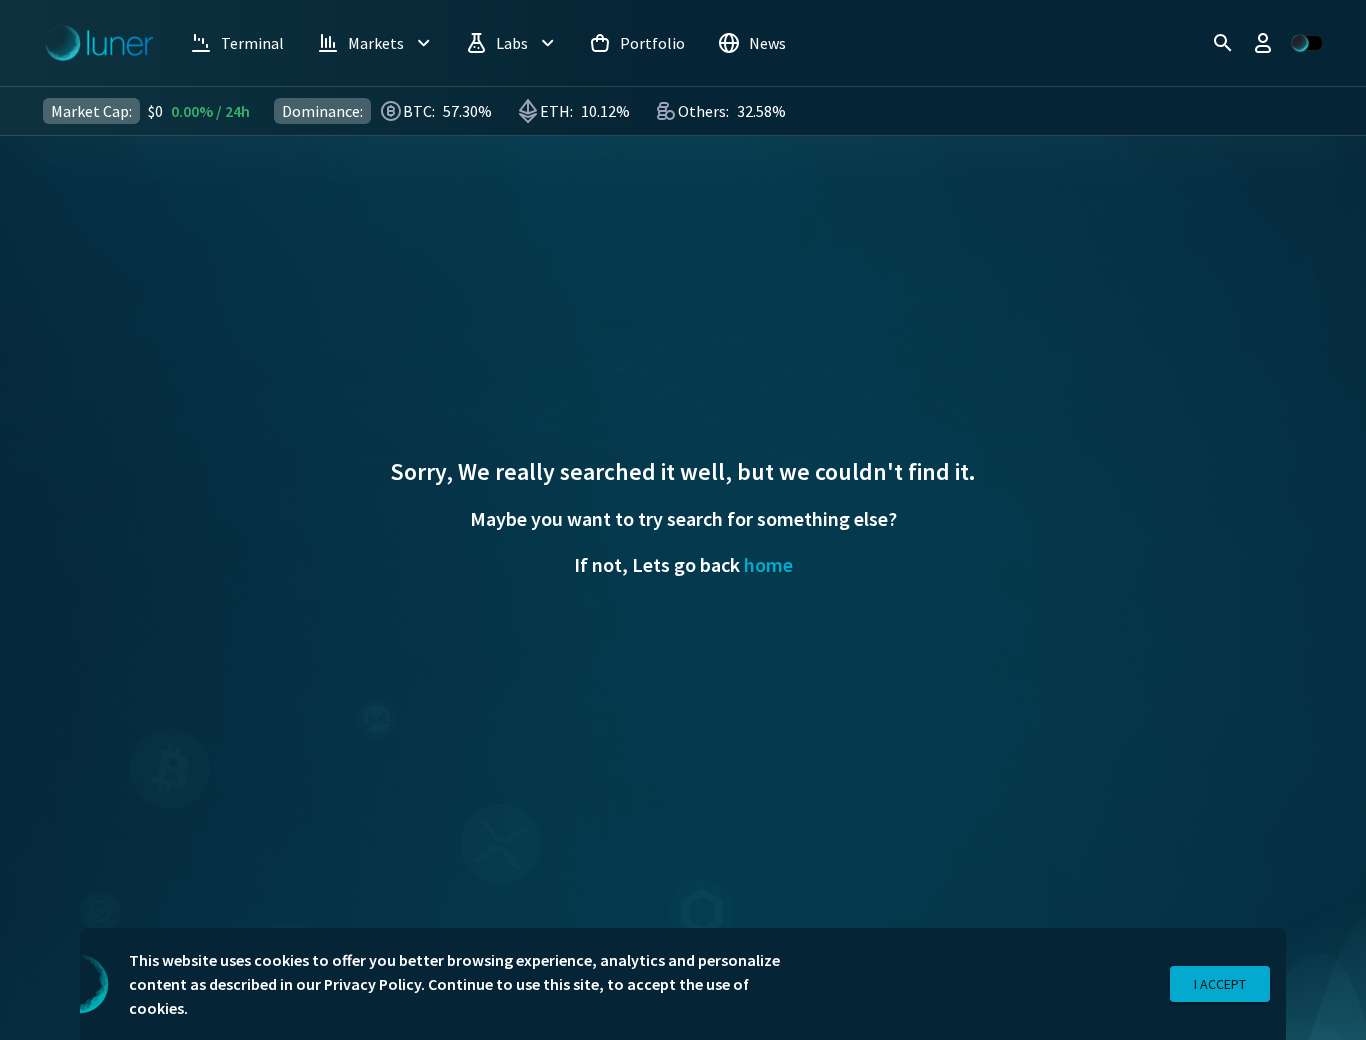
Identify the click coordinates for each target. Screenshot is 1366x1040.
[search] (1223, 43)
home (768, 564)
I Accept (1220, 984)
